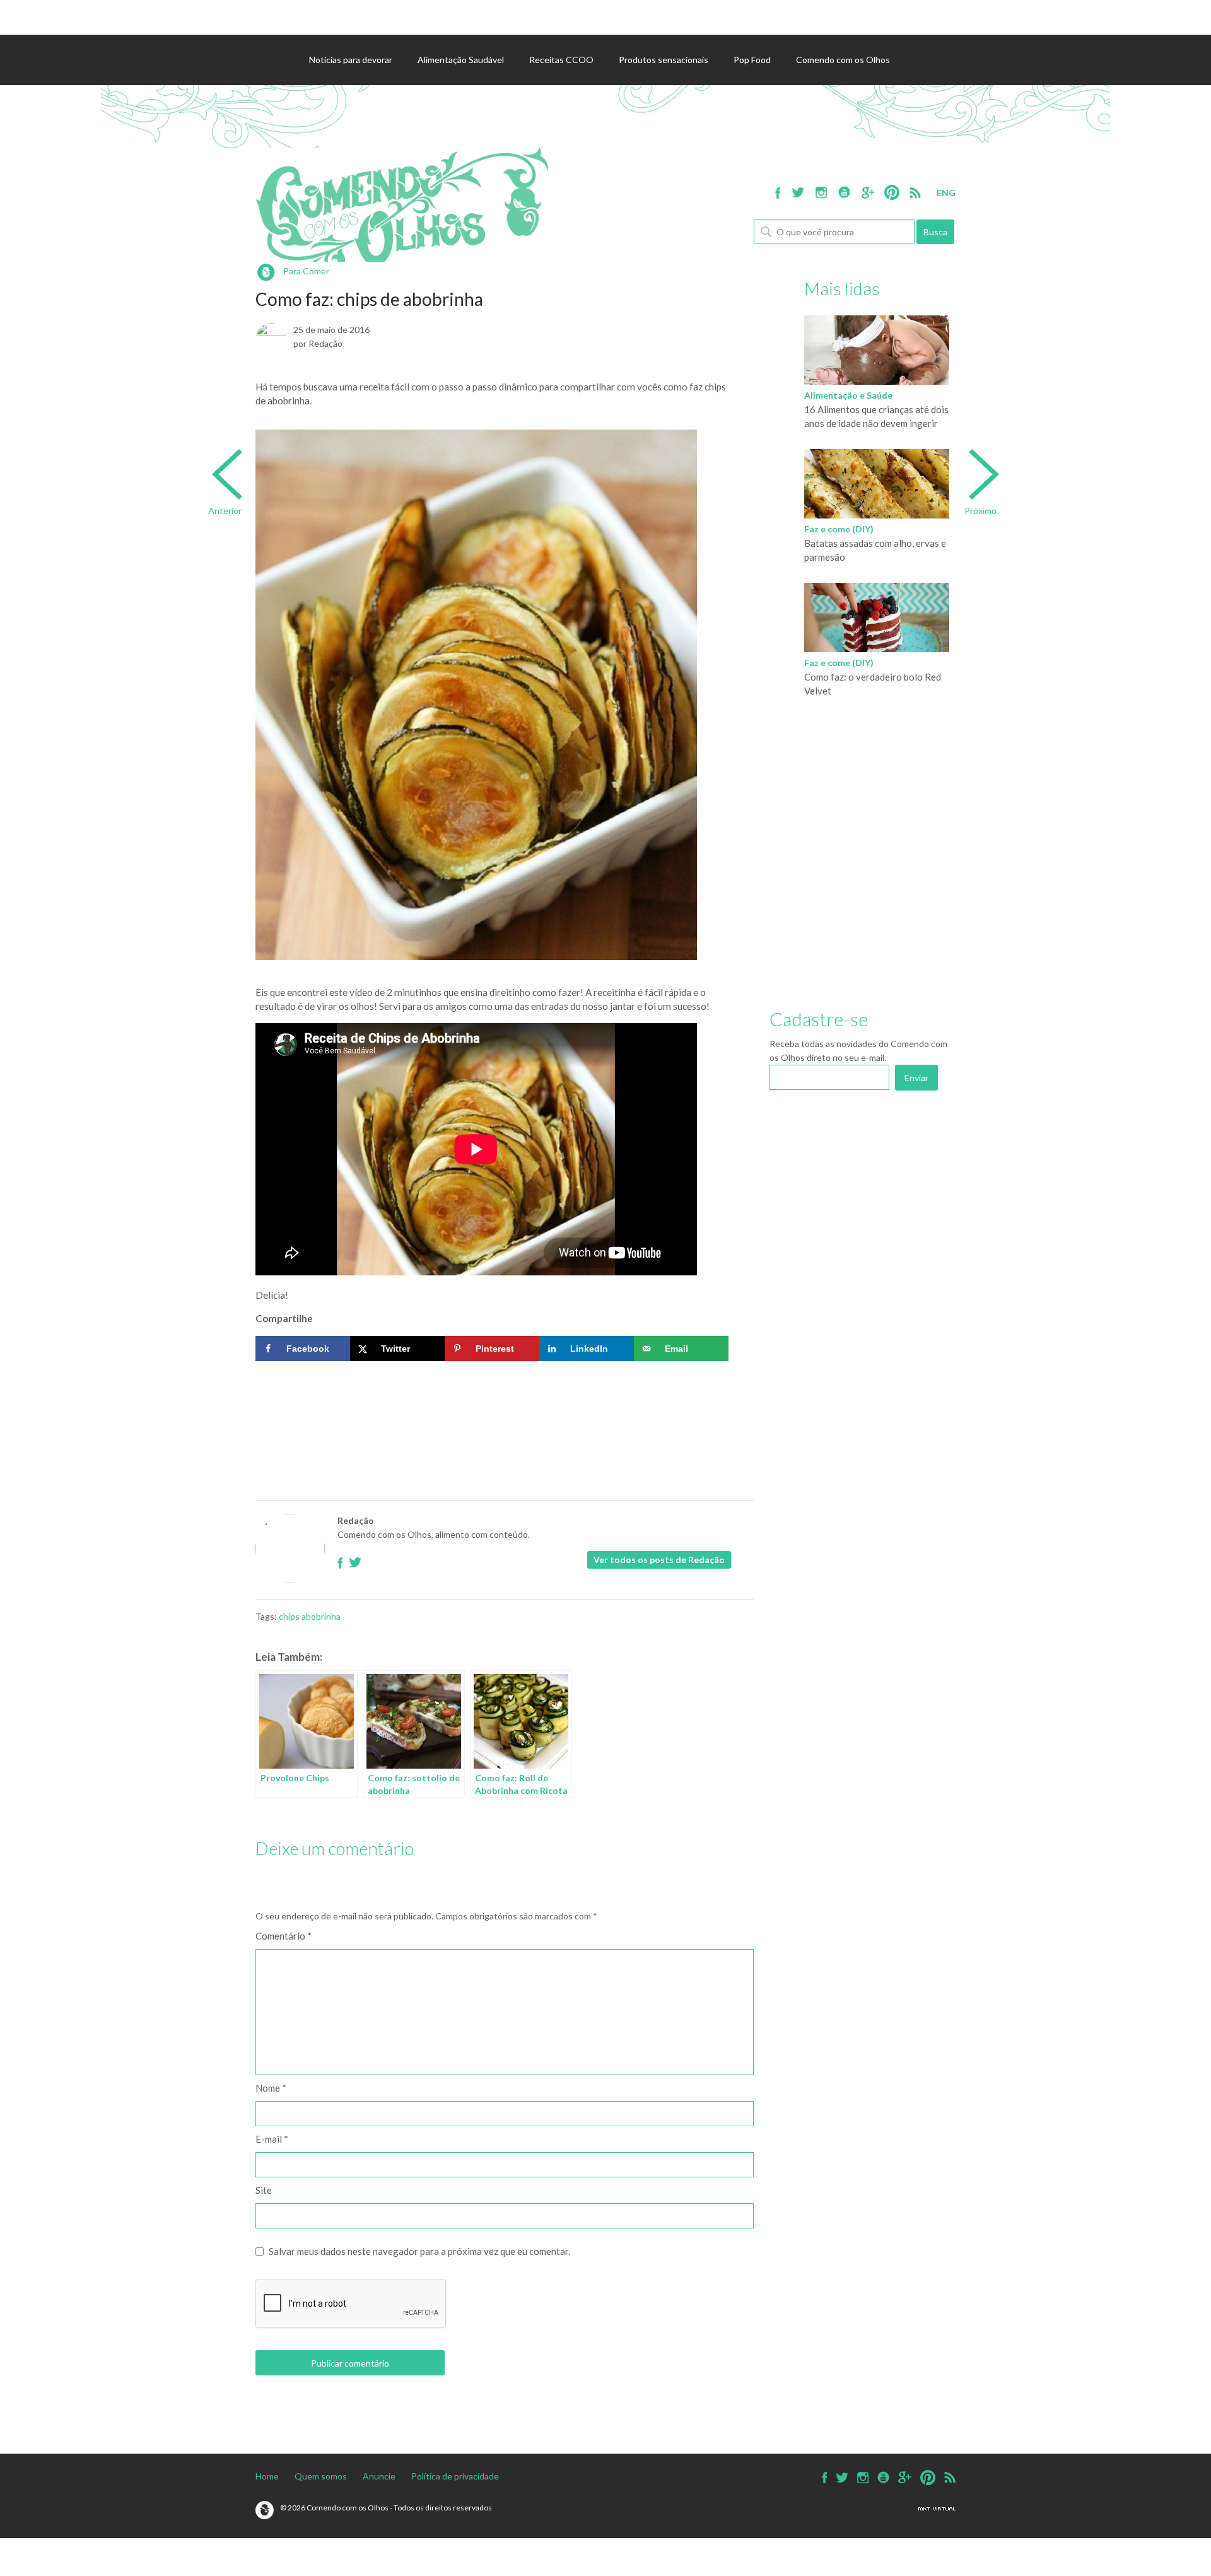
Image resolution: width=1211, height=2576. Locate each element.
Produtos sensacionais (664, 60)
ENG (946, 193)
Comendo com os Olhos (843, 60)
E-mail (272, 2139)
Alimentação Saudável (461, 60)
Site (264, 2190)
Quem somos (321, 2476)
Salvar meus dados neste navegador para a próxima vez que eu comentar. (419, 2251)
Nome (271, 2088)
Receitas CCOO (561, 60)
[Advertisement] (492, 1405)
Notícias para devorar (351, 60)
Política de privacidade (455, 2476)
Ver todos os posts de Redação (659, 1560)
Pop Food (752, 60)
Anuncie (379, 2476)
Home (267, 2476)
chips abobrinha (310, 1616)
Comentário (284, 1936)
